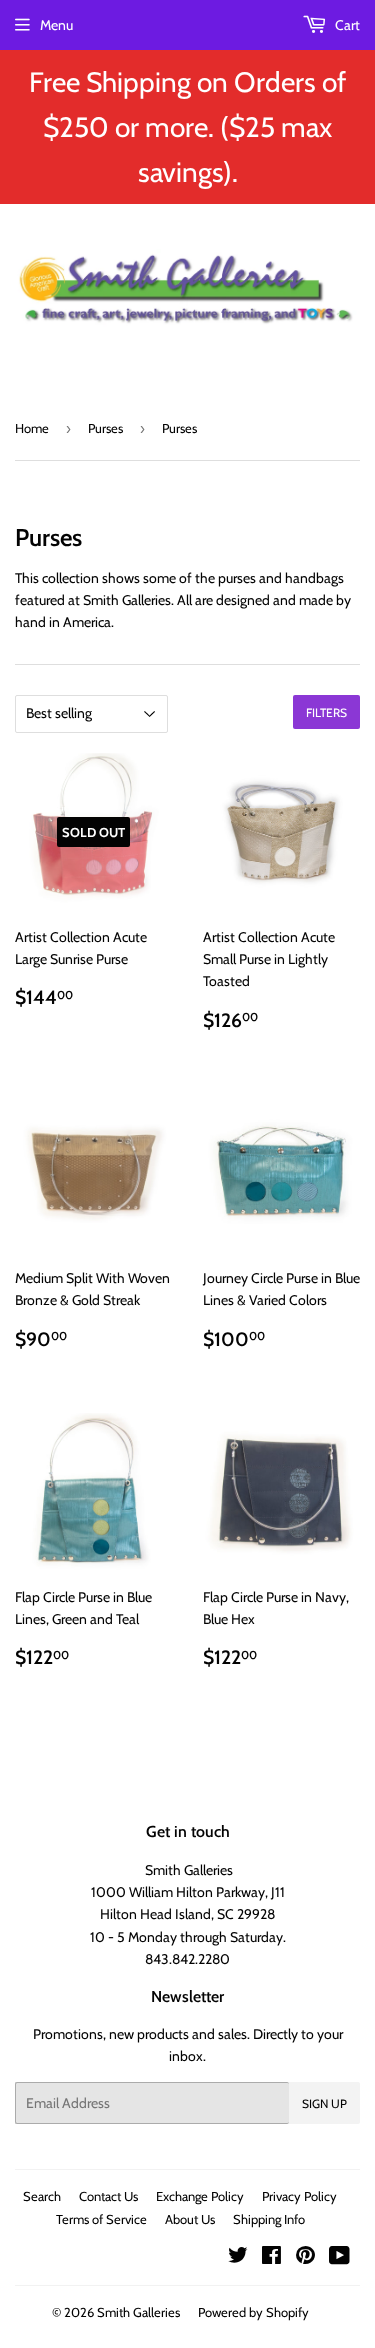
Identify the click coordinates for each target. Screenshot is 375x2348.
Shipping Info (269, 2219)
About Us (190, 2219)
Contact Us (108, 2196)
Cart (346, 25)
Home (32, 428)
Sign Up (324, 2103)
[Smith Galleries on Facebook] (271, 2258)
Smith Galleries (138, 2312)
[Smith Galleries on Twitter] (238, 2258)
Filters (326, 712)
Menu (56, 25)
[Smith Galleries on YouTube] (339, 2258)
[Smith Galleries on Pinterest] (305, 2258)
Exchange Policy (200, 2196)
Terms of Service (101, 2219)
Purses (105, 428)
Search (42, 2196)
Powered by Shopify (253, 2312)
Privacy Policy (299, 2196)
